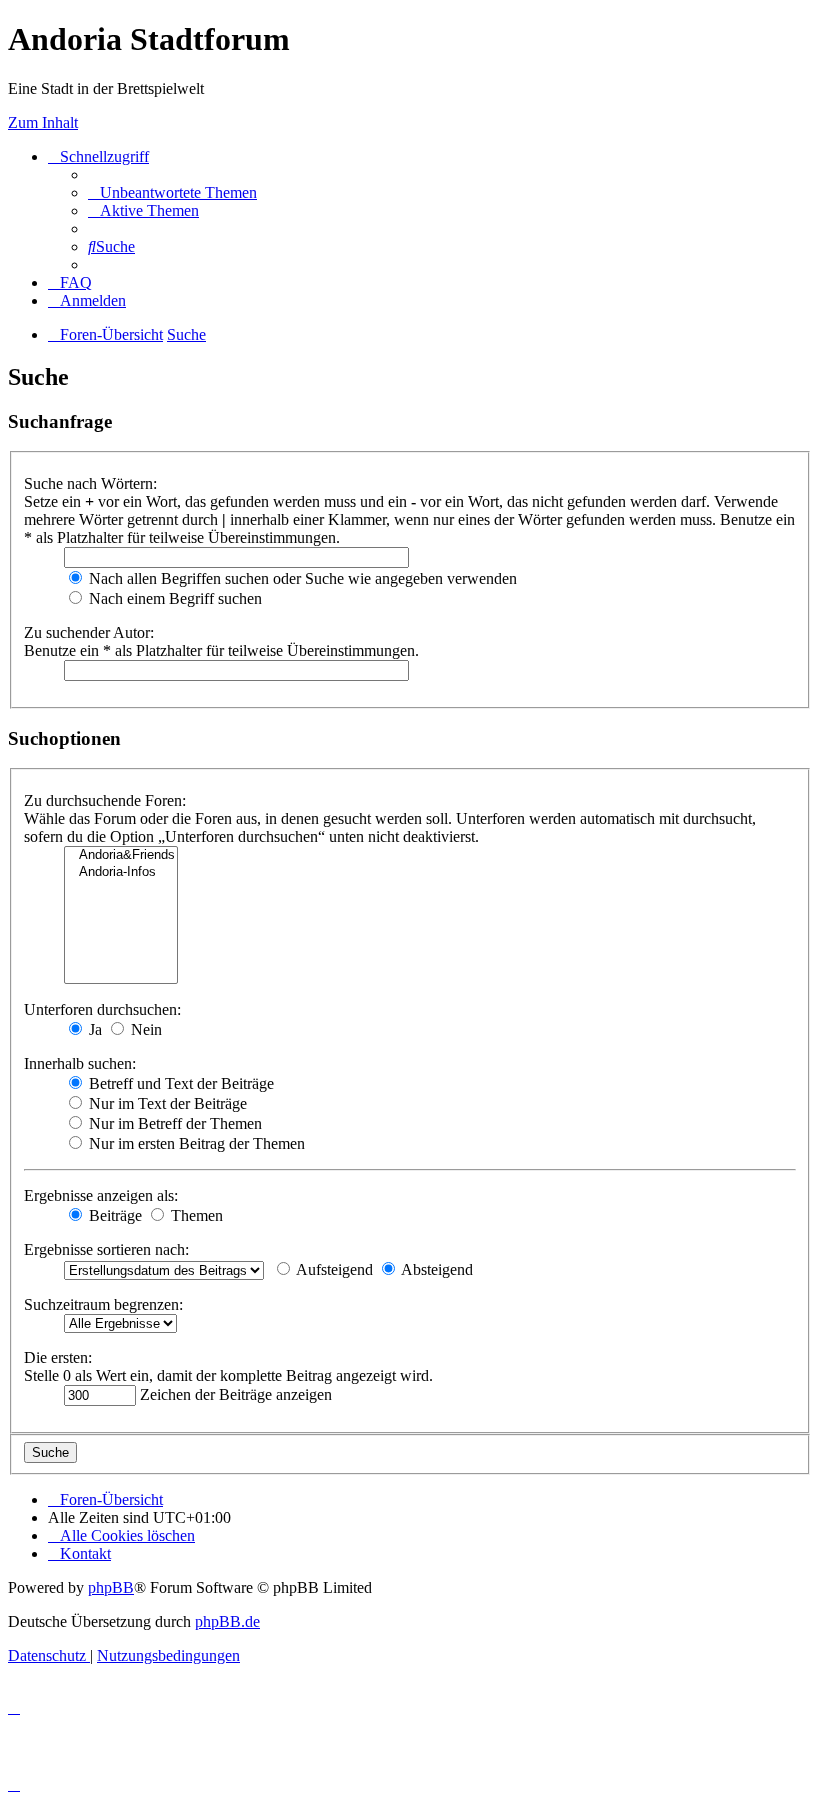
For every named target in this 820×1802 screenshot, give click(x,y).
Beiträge (113, 1215)
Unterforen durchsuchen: (102, 1009)
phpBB (111, 1587)
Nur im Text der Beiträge (166, 1103)
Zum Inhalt (43, 122)
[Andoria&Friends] (121, 855)
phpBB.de (227, 1621)
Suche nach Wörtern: (90, 483)
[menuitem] (172, 192)
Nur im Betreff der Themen (173, 1123)
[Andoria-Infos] (121, 872)
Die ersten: (58, 1357)
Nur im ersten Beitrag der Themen (195, 1143)
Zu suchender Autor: (89, 632)
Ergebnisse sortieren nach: (106, 1249)
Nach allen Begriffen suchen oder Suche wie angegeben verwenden (301, 578)
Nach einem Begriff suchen (173, 598)
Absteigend (435, 1269)
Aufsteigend (333, 1269)
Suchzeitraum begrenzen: (103, 1304)
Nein (144, 1029)
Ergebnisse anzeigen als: (101, 1195)
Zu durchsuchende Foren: (105, 800)
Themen (195, 1215)
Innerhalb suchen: (80, 1063)
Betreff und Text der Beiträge (179, 1083)
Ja (93, 1029)
